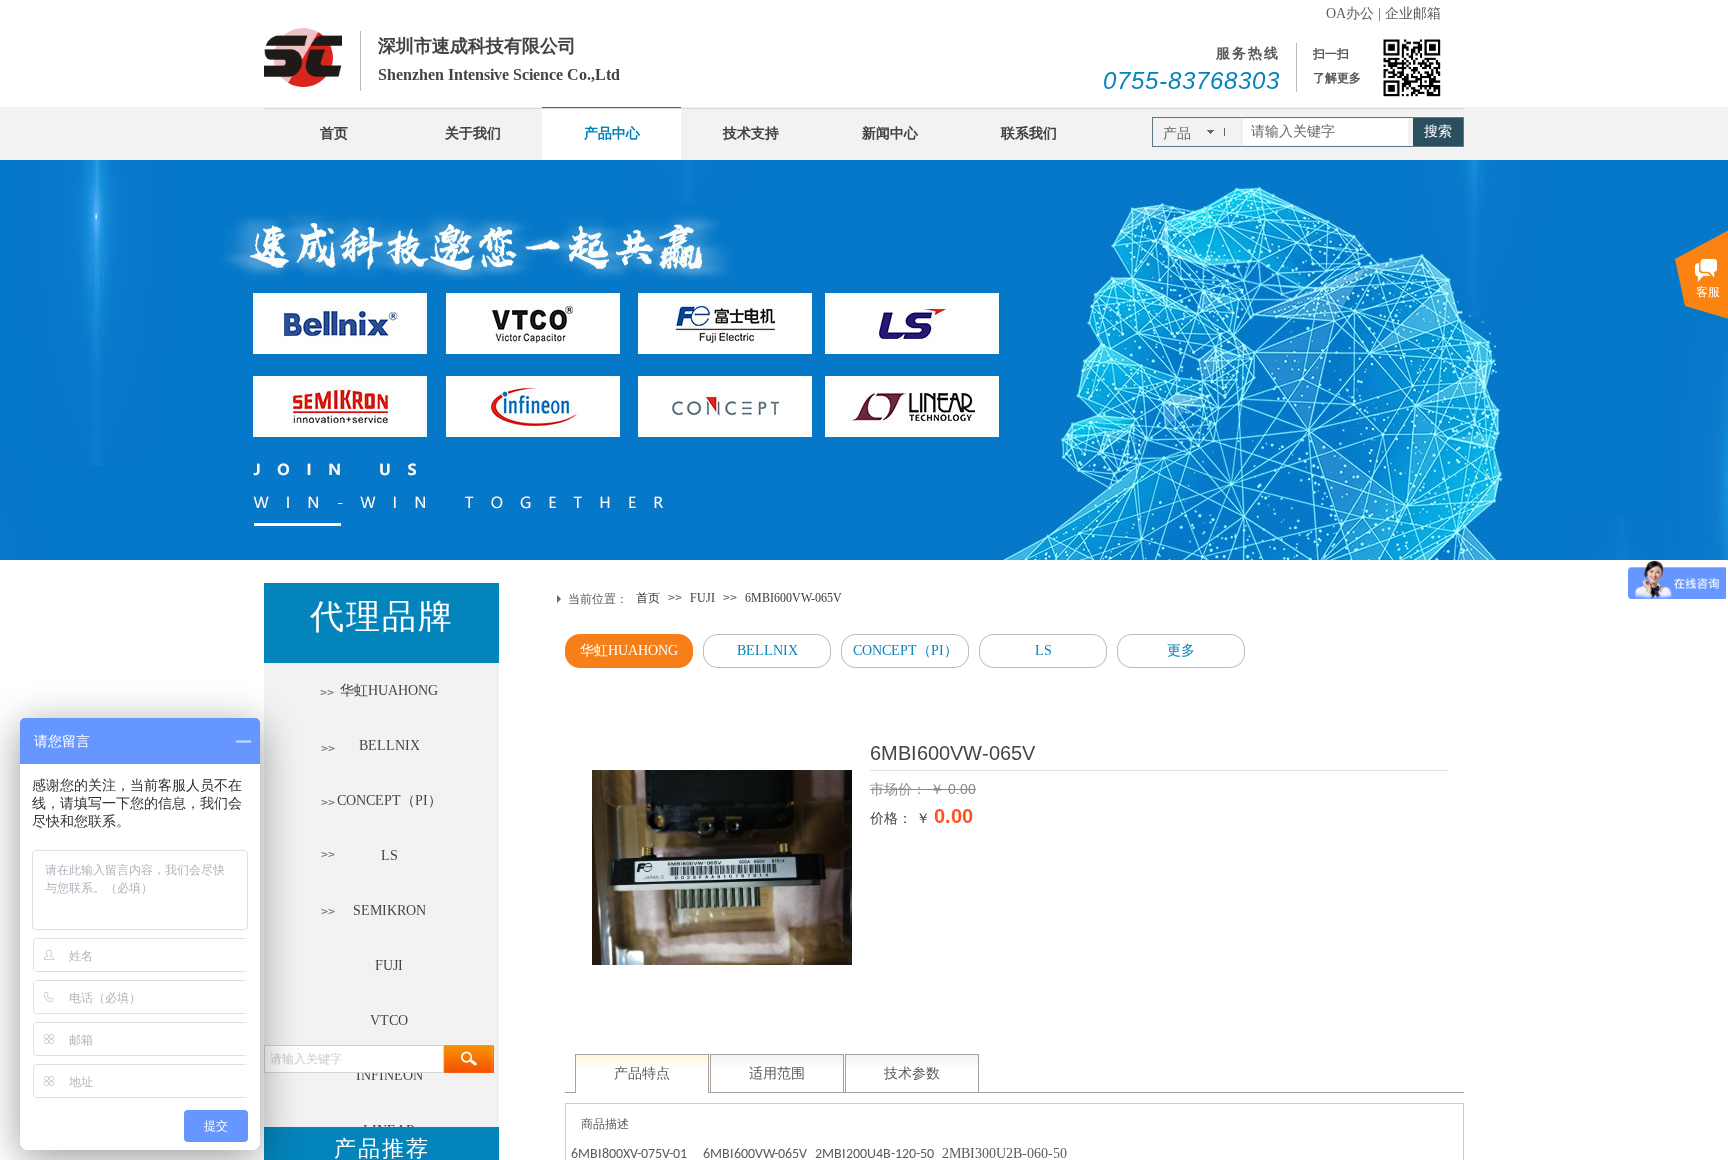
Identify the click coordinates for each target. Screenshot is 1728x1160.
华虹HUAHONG (629, 650)
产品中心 (612, 133)
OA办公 (1350, 13)
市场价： (900, 789)
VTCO (389, 1020)
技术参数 (912, 1073)
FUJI (702, 598)
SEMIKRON (389, 910)
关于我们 (473, 133)
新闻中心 (890, 133)
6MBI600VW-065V (793, 598)
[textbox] (1325, 132)
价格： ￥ (900, 818)
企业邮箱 (1413, 13)
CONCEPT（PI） (905, 650)
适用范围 (777, 1073)
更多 (1181, 650)
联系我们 (1029, 133)
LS (1043, 650)
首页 (334, 133)
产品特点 (642, 1073)
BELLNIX (767, 650)
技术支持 (751, 133)
